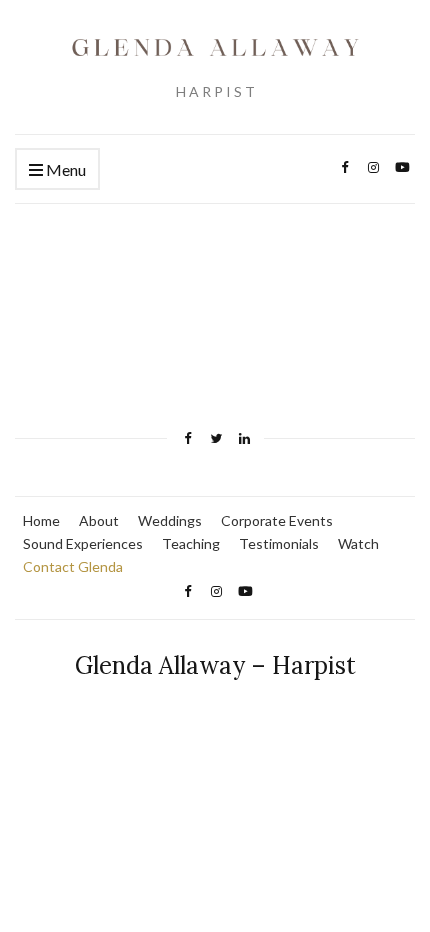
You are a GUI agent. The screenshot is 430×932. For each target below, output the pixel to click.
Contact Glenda (73, 566)
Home (41, 520)
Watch (358, 543)
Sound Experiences (83, 543)
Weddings (170, 520)
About (99, 520)
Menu (64, 169)
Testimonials (279, 543)
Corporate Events (277, 520)
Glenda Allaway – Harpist (215, 665)
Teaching (191, 543)
